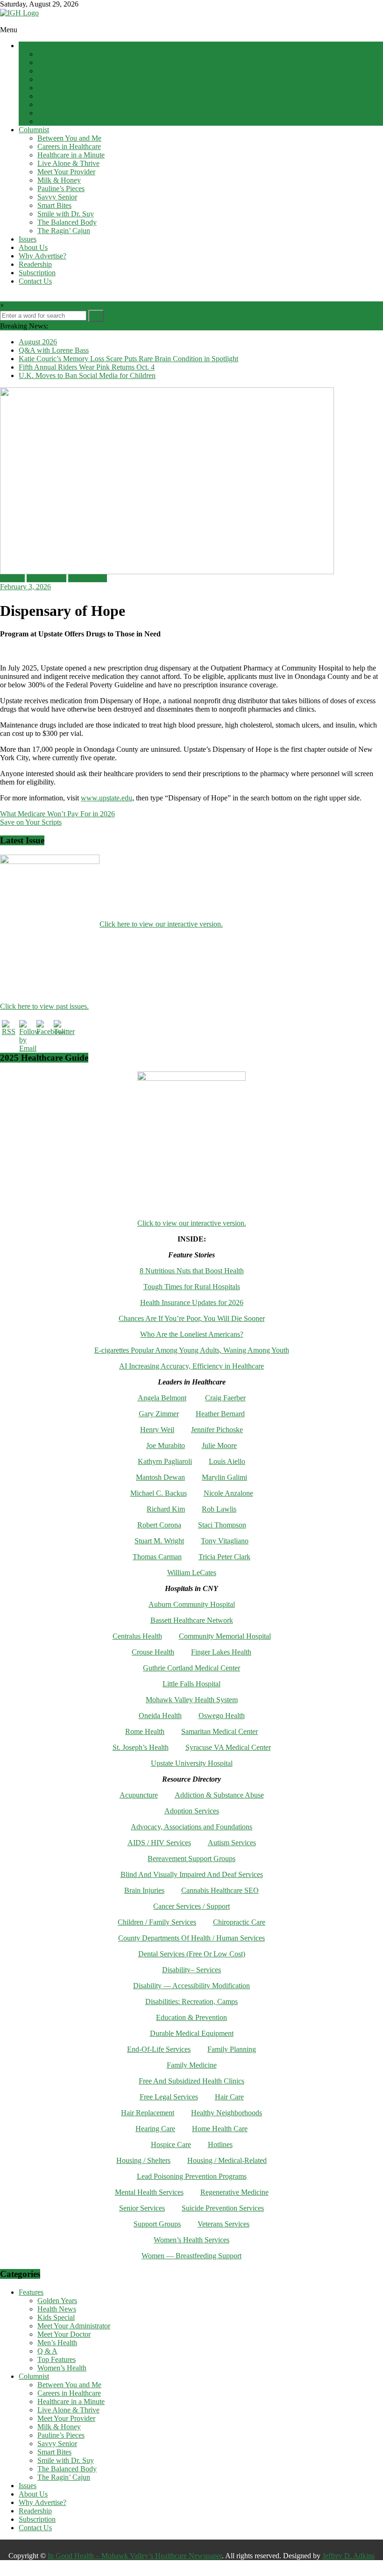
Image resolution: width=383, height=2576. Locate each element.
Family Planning (232, 2049)
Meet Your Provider (66, 172)
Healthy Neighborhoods (227, 2113)
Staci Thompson (222, 1525)
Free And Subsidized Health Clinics (191, 2081)
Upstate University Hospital (192, 1763)
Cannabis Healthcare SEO (220, 1890)
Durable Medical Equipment (192, 2033)
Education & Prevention (191, 2017)
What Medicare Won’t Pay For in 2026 (57, 814)
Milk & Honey (59, 180)
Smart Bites (54, 205)
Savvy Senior (57, 197)
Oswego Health (222, 1716)
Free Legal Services (169, 2097)
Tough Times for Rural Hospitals (192, 1287)
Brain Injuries (144, 1890)
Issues (28, 239)
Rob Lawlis (219, 1509)
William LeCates (192, 1573)
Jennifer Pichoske (217, 1430)
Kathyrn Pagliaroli (165, 1461)
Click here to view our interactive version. (161, 924)
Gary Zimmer (159, 1414)
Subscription (37, 273)
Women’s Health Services (191, 2240)
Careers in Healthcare (69, 146)
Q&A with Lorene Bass (54, 350)
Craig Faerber (225, 1398)
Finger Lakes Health (221, 1652)
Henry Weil (157, 1430)
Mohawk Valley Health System (192, 1700)
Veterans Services (223, 2224)
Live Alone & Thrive (68, 163)
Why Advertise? (43, 256)
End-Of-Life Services (159, 2049)
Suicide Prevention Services (223, 2208)
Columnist (34, 130)
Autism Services (232, 1843)
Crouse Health (153, 1652)
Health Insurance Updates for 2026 (192, 1302)
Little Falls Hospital (191, 1684)
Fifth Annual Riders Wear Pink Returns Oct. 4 (87, 367)
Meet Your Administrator (74, 79)
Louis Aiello (227, 1461)
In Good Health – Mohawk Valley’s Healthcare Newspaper (135, 2556)
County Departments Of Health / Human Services (191, 1938)
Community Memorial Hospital (225, 1636)
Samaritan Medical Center (220, 1731)
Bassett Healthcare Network (192, 1620)
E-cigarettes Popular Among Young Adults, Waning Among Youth (192, 1350)
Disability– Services (191, 1970)
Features (31, 46)
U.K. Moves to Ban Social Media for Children (87, 375)
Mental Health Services (149, 2192)
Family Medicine (192, 2065)
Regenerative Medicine (234, 2192)
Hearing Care (155, 2129)
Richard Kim (166, 1509)
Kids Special (56, 71)
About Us (33, 247)
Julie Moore (219, 1445)
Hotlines (220, 2144)
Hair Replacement (148, 2113)
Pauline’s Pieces (61, 189)
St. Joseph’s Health (141, 1747)
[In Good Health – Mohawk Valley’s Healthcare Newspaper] (5, 21)
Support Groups (157, 2224)
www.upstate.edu (106, 798)
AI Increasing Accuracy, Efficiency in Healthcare (191, 1366)
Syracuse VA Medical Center (228, 1747)
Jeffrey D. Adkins (348, 2556)
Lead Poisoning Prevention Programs (192, 2176)
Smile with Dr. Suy (66, 214)
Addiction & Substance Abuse (219, 1795)
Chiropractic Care (239, 1922)
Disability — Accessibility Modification (191, 1986)
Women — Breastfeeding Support (191, 2256)
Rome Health (145, 1731)
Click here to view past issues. (44, 1006)
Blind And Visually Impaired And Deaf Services (192, 1874)
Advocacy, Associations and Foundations (191, 1827)
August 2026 (38, 342)
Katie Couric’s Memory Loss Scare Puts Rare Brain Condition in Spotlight (128, 359)
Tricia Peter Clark (224, 1557)
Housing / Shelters (143, 2160)
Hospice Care (171, 2144)
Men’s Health (57, 96)
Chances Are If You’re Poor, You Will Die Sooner (192, 1318)
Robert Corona (159, 1525)
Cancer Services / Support (191, 1906)
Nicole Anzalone (228, 1493)
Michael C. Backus (159, 1493)
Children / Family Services (157, 1922)
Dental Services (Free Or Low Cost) (192, 1954)
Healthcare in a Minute (71, 155)
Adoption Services (192, 1811)
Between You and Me (69, 138)
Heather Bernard (220, 1414)
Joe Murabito (166, 1445)
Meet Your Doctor (64, 88)
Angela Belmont (162, 1398)
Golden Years (57, 54)
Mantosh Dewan (160, 1477)
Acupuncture (139, 1795)
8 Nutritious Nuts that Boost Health (192, 1271)
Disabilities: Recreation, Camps (191, 2002)
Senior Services (142, 2208)
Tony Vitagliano (225, 1541)
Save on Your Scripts (31, 822)
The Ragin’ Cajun (64, 231)
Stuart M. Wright (159, 1541)
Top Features (57, 113)
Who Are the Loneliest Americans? (192, 1334)
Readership (35, 264)
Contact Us (35, 281)
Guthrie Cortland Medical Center (191, 1668)
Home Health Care (220, 2129)
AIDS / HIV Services (159, 1843)
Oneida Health (160, 1716)
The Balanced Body (67, 222)
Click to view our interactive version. (192, 1223)
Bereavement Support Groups (191, 1859)
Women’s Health (62, 121)
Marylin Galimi (224, 1477)
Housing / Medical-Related (227, 2160)
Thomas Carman (157, 1557)
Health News (57, 62)
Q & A (47, 104)
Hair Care (229, 2097)
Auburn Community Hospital (192, 1604)
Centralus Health (137, 1636)
